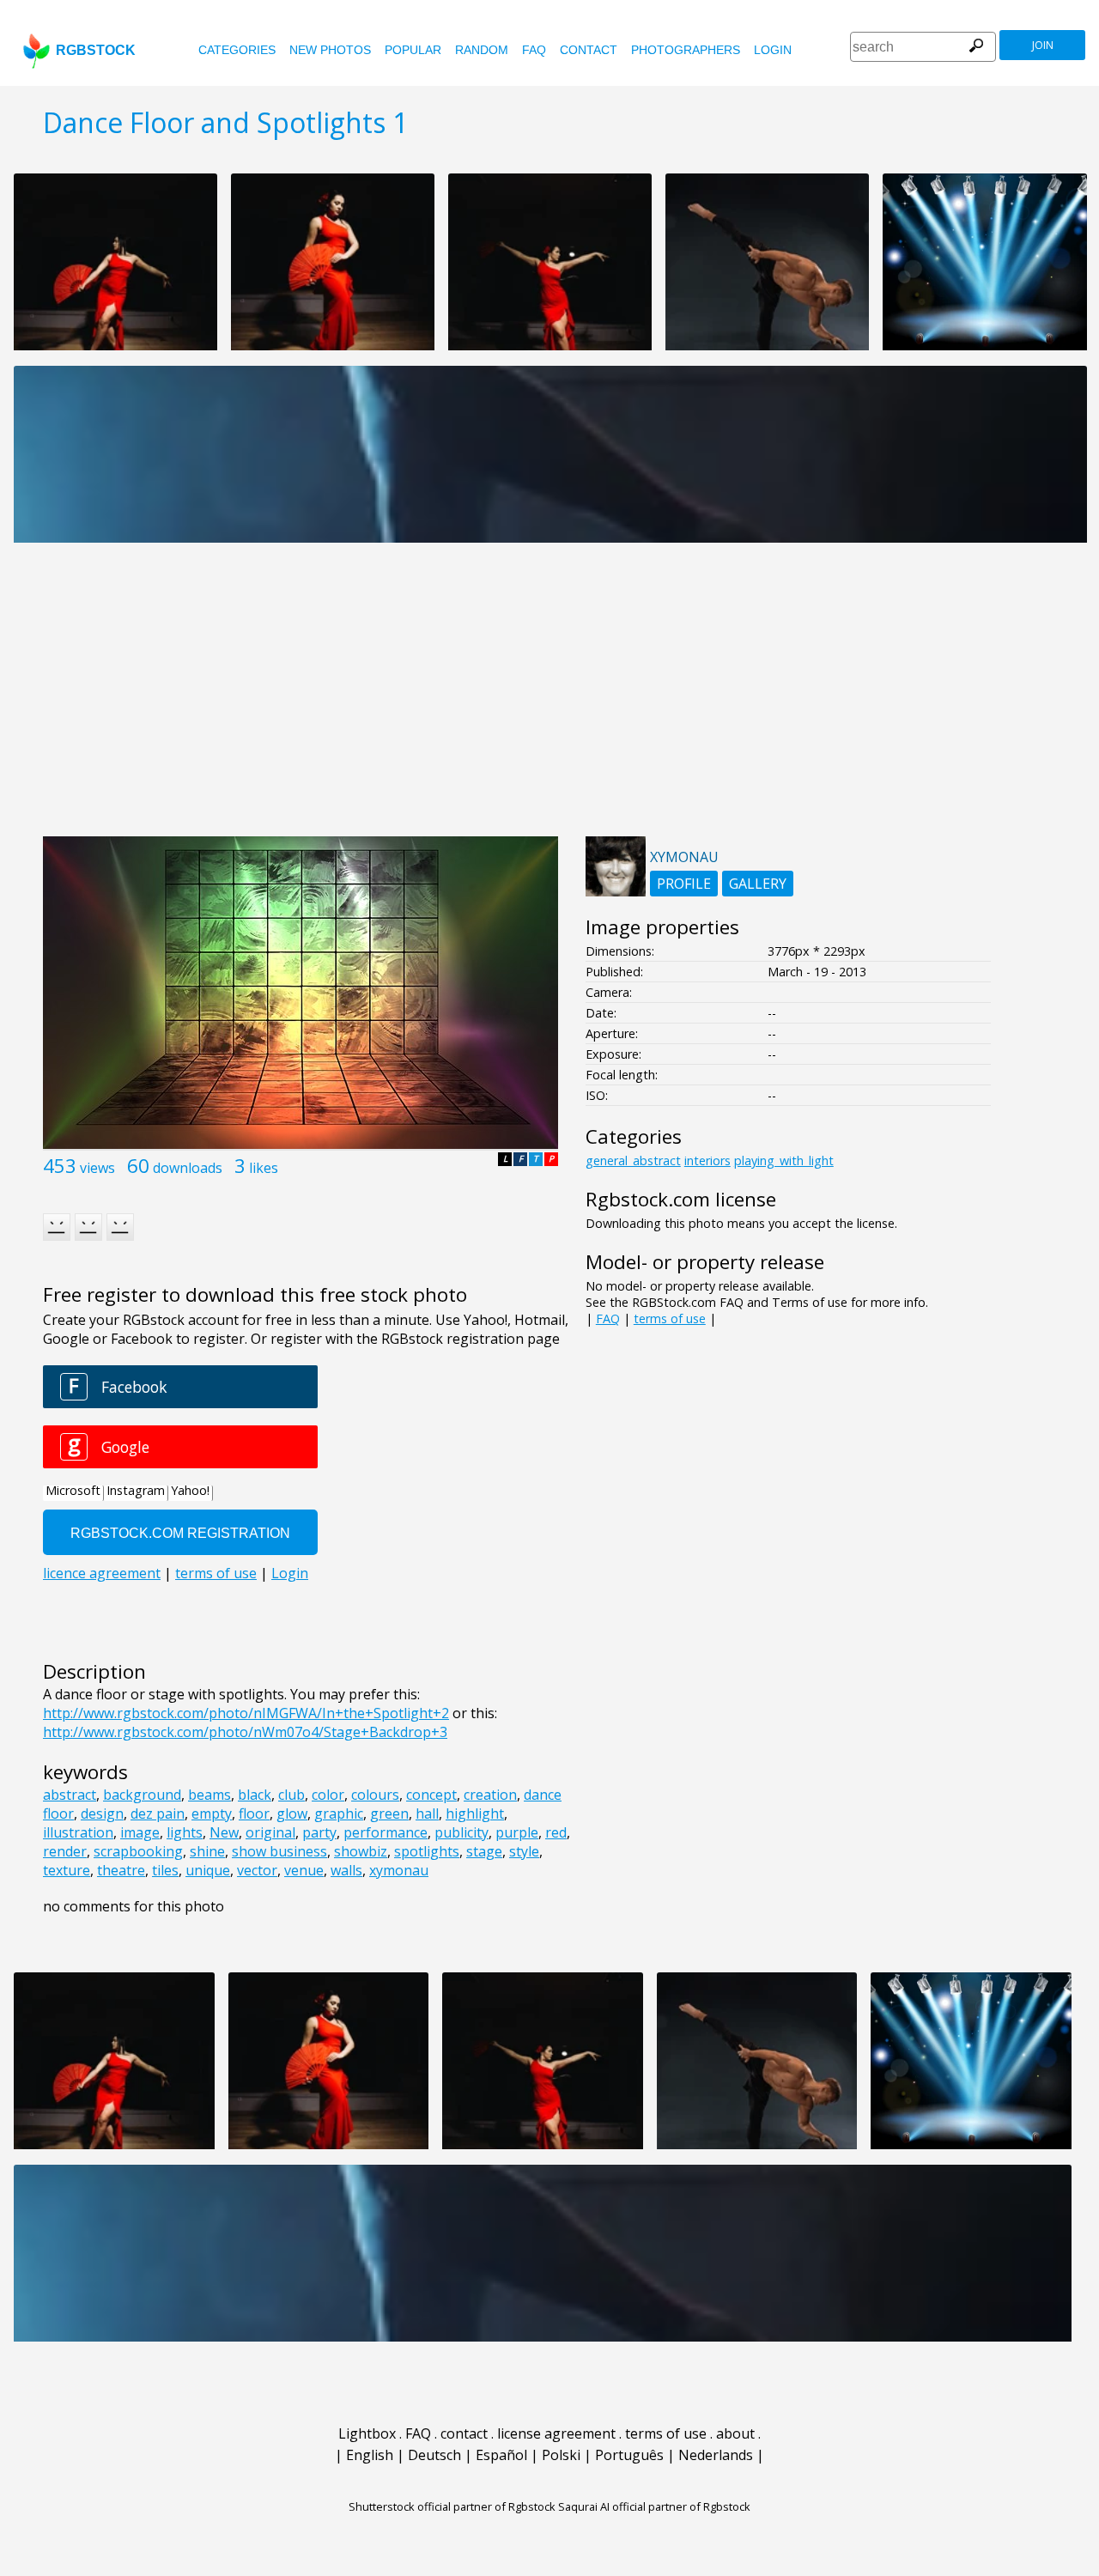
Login (773, 50)
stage (484, 1851)
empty (212, 1814)
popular (413, 50)
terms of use (670, 1318)
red (556, 1832)
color (328, 1795)
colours (375, 1795)
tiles (165, 1870)
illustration (78, 1832)
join (1043, 45)
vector (257, 1870)
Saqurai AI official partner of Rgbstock (654, 2506)
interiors (707, 1160)
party (319, 1832)
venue (304, 1870)
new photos (330, 50)
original (270, 1832)
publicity (461, 1832)
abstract (70, 1795)
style (524, 1851)
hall (427, 1814)
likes (264, 1168)
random (482, 50)
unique (208, 1870)
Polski (561, 2455)
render (65, 1851)
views (97, 1168)
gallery (758, 884)
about (735, 2433)
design (102, 1814)
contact (589, 50)
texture (67, 1870)
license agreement (556, 2433)
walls (346, 1870)
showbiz (361, 1851)
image (140, 1832)
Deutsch (434, 2455)
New (224, 1832)
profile (684, 884)
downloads (188, 1168)
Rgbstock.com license (681, 1199)
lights (185, 1832)
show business (279, 1851)
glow (292, 1814)
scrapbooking (138, 1851)
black (255, 1795)
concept (431, 1795)
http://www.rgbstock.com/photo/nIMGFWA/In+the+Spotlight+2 (246, 1713)
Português (629, 2455)
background (142, 1795)
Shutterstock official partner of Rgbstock (452, 2506)
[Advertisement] (549, 699)
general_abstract (633, 1160)
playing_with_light (784, 1160)
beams (209, 1795)
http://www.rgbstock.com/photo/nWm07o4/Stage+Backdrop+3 (245, 1732)
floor (254, 1814)
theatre (121, 1870)
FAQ (534, 50)
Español (501, 2455)
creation (490, 1795)
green (389, 1814)
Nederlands (716, 2455)
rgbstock (96, 50)
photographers (686, 50)
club (291, 1795)
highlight (475, 1814)
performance (386, 1832)
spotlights (427, 1851)
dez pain (158, 1814)
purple (517, 1832)
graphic (339, 1814)
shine (207, 1851)
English (370, 2455)
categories (237, 50)
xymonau (399, 1870)
